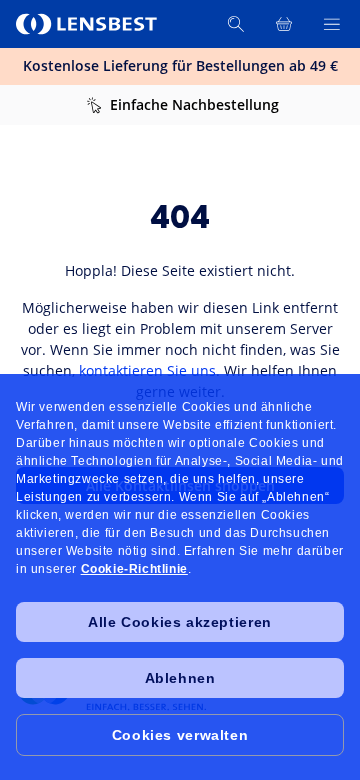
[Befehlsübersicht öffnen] (332, 24)
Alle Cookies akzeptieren (179, 622)
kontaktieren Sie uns (147, 370)
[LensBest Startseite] (88, 24)
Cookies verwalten (180, 735)
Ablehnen (180, 678)
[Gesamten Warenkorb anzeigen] (284, 24)
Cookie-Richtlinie (134, 569)
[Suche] (236, 24)
